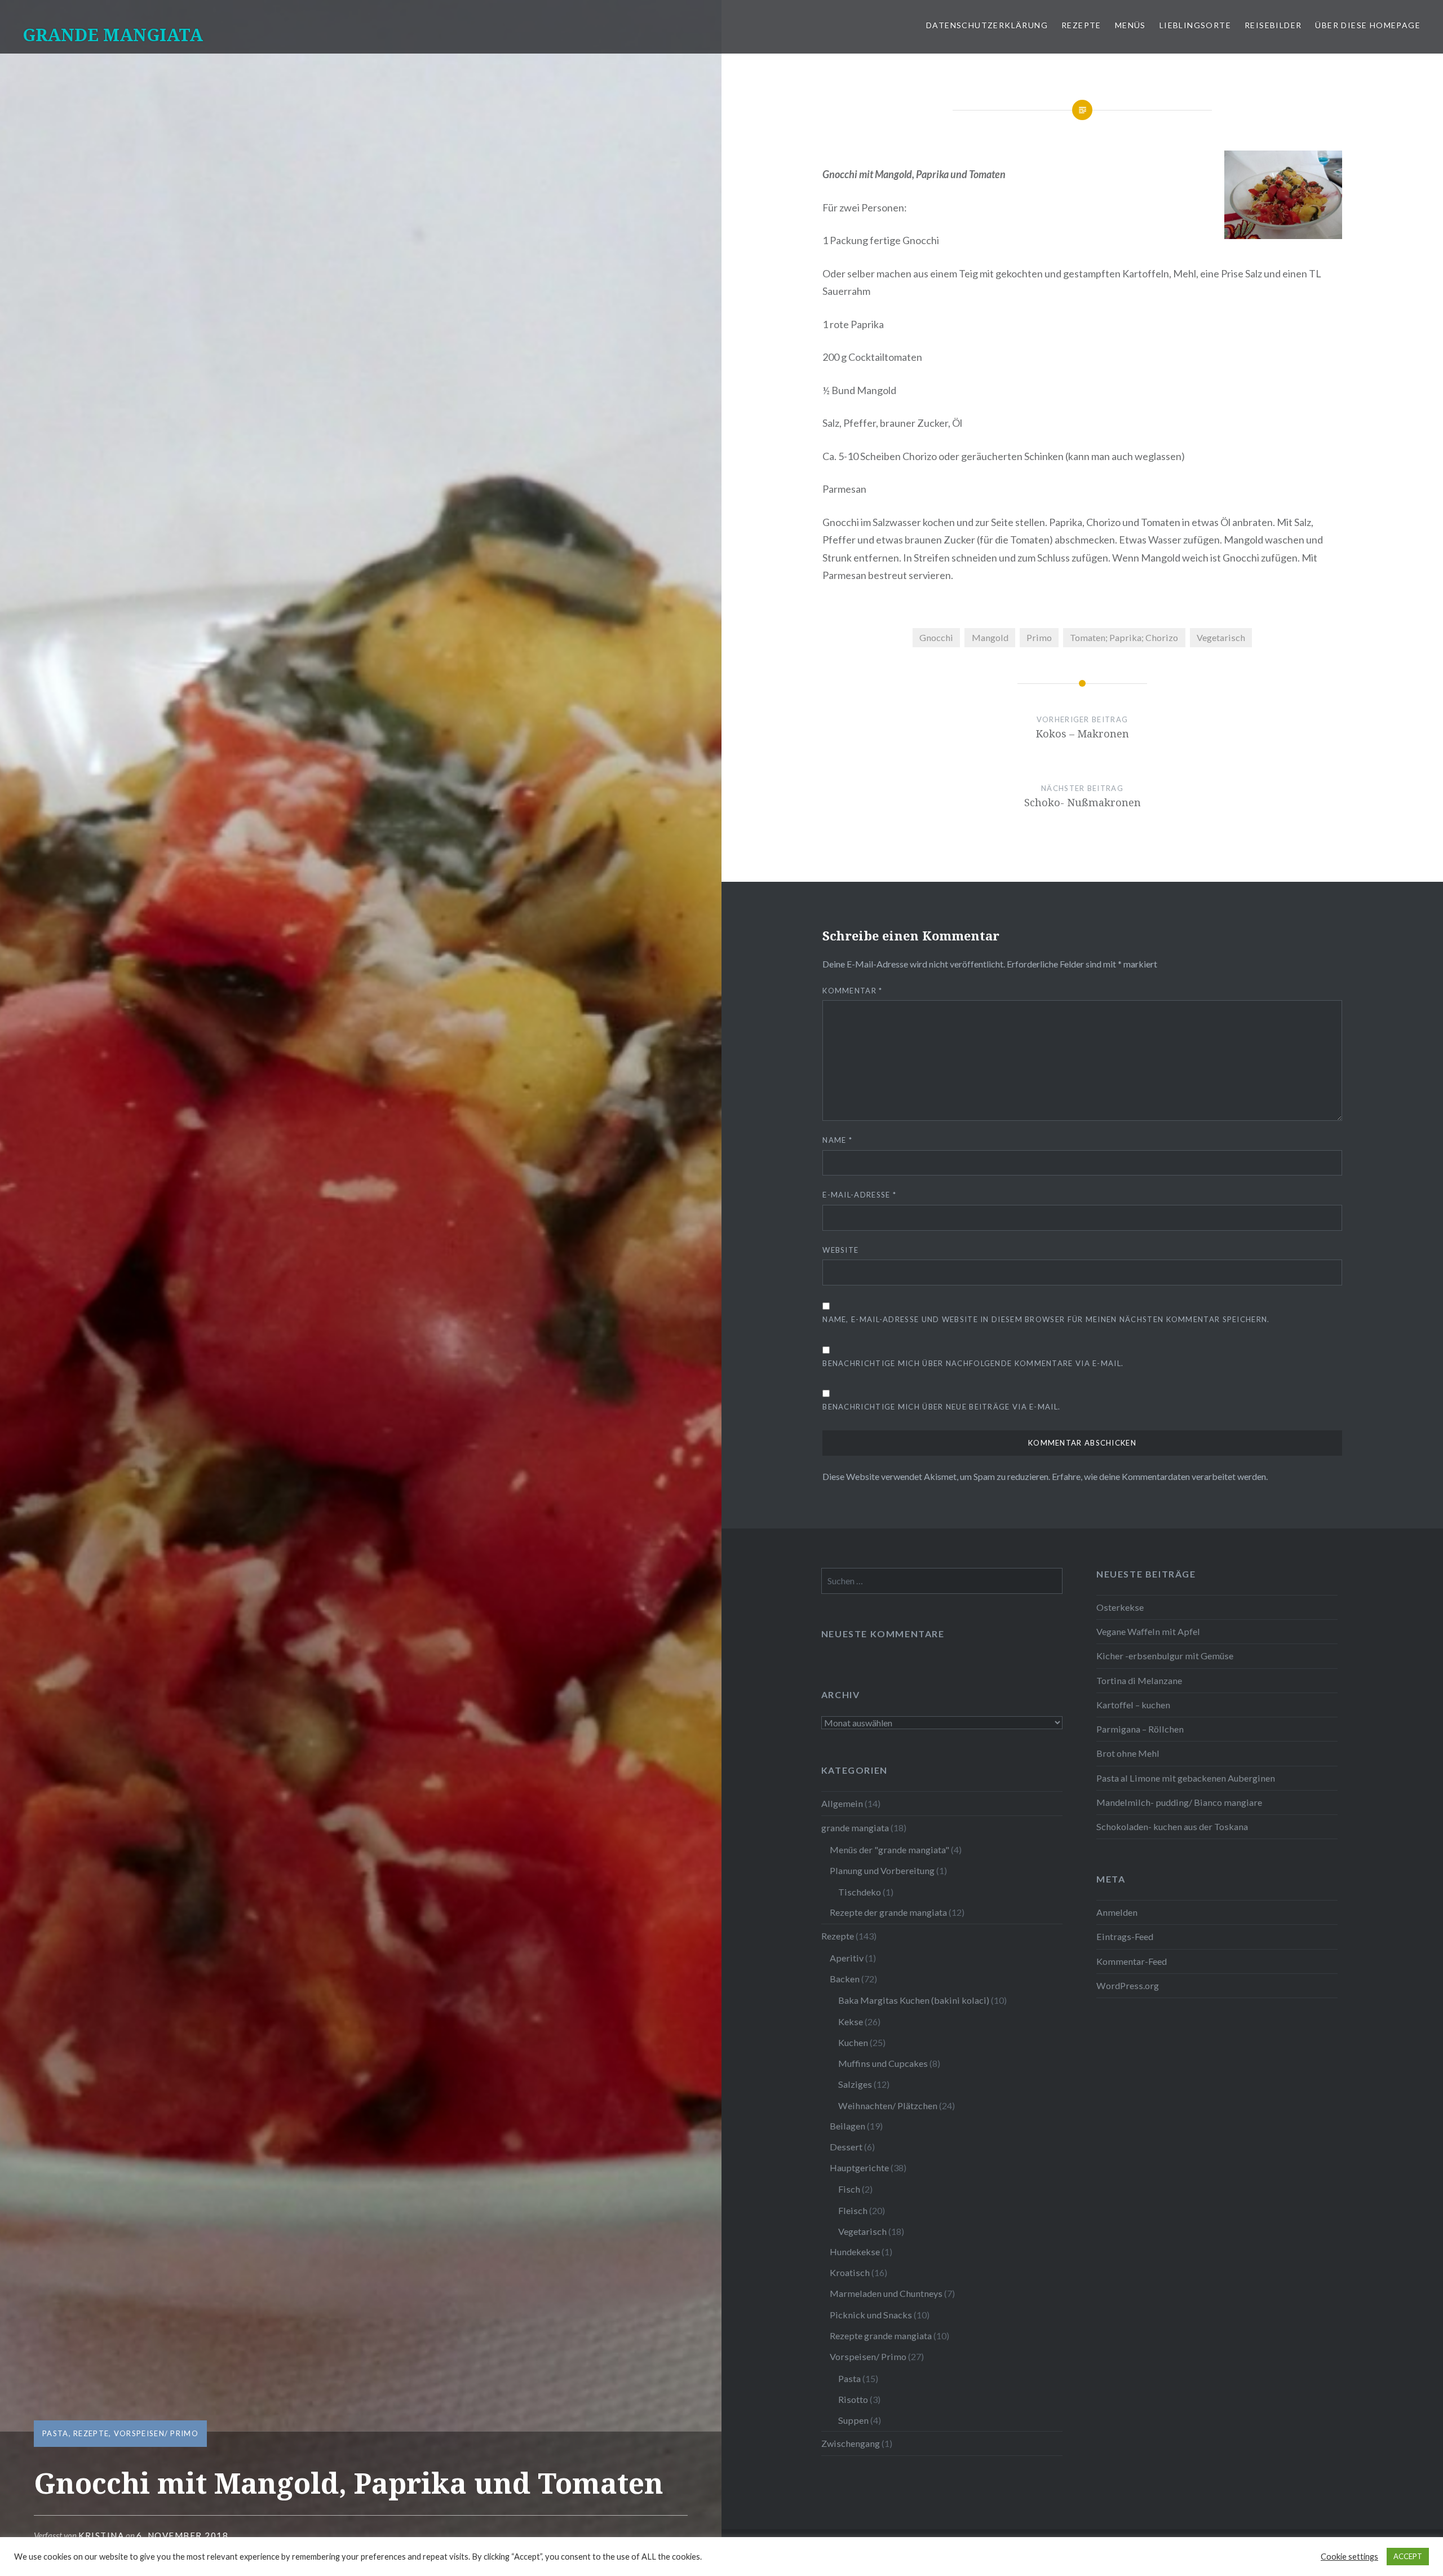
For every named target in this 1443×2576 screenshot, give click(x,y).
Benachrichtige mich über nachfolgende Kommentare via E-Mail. (973, 1363)
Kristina (101, 2535)
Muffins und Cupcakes (883, 2063)
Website (840, 1250)
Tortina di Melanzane (1139, 1680)
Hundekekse (855, 2252)
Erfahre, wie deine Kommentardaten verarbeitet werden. (1160, 1476)
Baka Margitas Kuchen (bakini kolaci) (914, 2000)
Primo (1039, 637)
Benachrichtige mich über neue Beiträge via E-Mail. (941, 1407)
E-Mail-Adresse (859, 1195)
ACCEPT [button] (1408, 2556)
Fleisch (853, 2210)
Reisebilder (1273, 25)
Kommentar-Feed (1132, 1961)
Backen (845, 1979)
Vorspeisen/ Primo (156, 2433)
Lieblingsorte (1195, 25)
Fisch (849, 2189)
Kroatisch (850, 2272)
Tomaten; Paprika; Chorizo (1124, 637)
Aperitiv (847, 1958)
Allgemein (842, 1803)
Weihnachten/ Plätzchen (888, 2106)
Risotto (853, 2399)
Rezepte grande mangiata (881, 2336)
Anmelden (1117, 1912)
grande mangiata (855, 1828)
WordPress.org (1128, 1985)
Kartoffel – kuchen (1133, 1705)
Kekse (851, 2022)
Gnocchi (936, 637)
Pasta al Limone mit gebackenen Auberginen (1186, 1778)
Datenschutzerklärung (987, 25)
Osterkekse (1120, 1607)
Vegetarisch (1221, 637)
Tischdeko (860, 1892)
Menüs (1130, 25)
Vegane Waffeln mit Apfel (1148, 1631)
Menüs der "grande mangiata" (889, 1850)
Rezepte (1081, 25)
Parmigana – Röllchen (1140, 1729)
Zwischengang (851, 2443)
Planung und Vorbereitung (882, 1870)
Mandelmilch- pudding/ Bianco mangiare (1179, 1802)
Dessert (846, 2147)
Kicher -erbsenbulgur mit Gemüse (1165, 1656)
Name (837, 1140)
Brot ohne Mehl (1128, 1753)
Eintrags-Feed (1125, 1936)
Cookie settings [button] (1349, 2557)
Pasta (56, 2433)
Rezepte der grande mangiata (888, 1912)
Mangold (990, 637)
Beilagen (847, 2126)
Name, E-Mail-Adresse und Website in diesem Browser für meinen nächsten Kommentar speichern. (1046, 1319)
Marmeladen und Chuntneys (886, 2293)
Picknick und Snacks (871, 2315)
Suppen (853, 2420)
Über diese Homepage (1368, 25)
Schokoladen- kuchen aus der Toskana (1172, 1826)
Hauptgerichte (859, 2168)
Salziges (855, 2084)
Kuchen (853, 2042)
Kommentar (852, 991)
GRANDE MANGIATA (113, 35)
